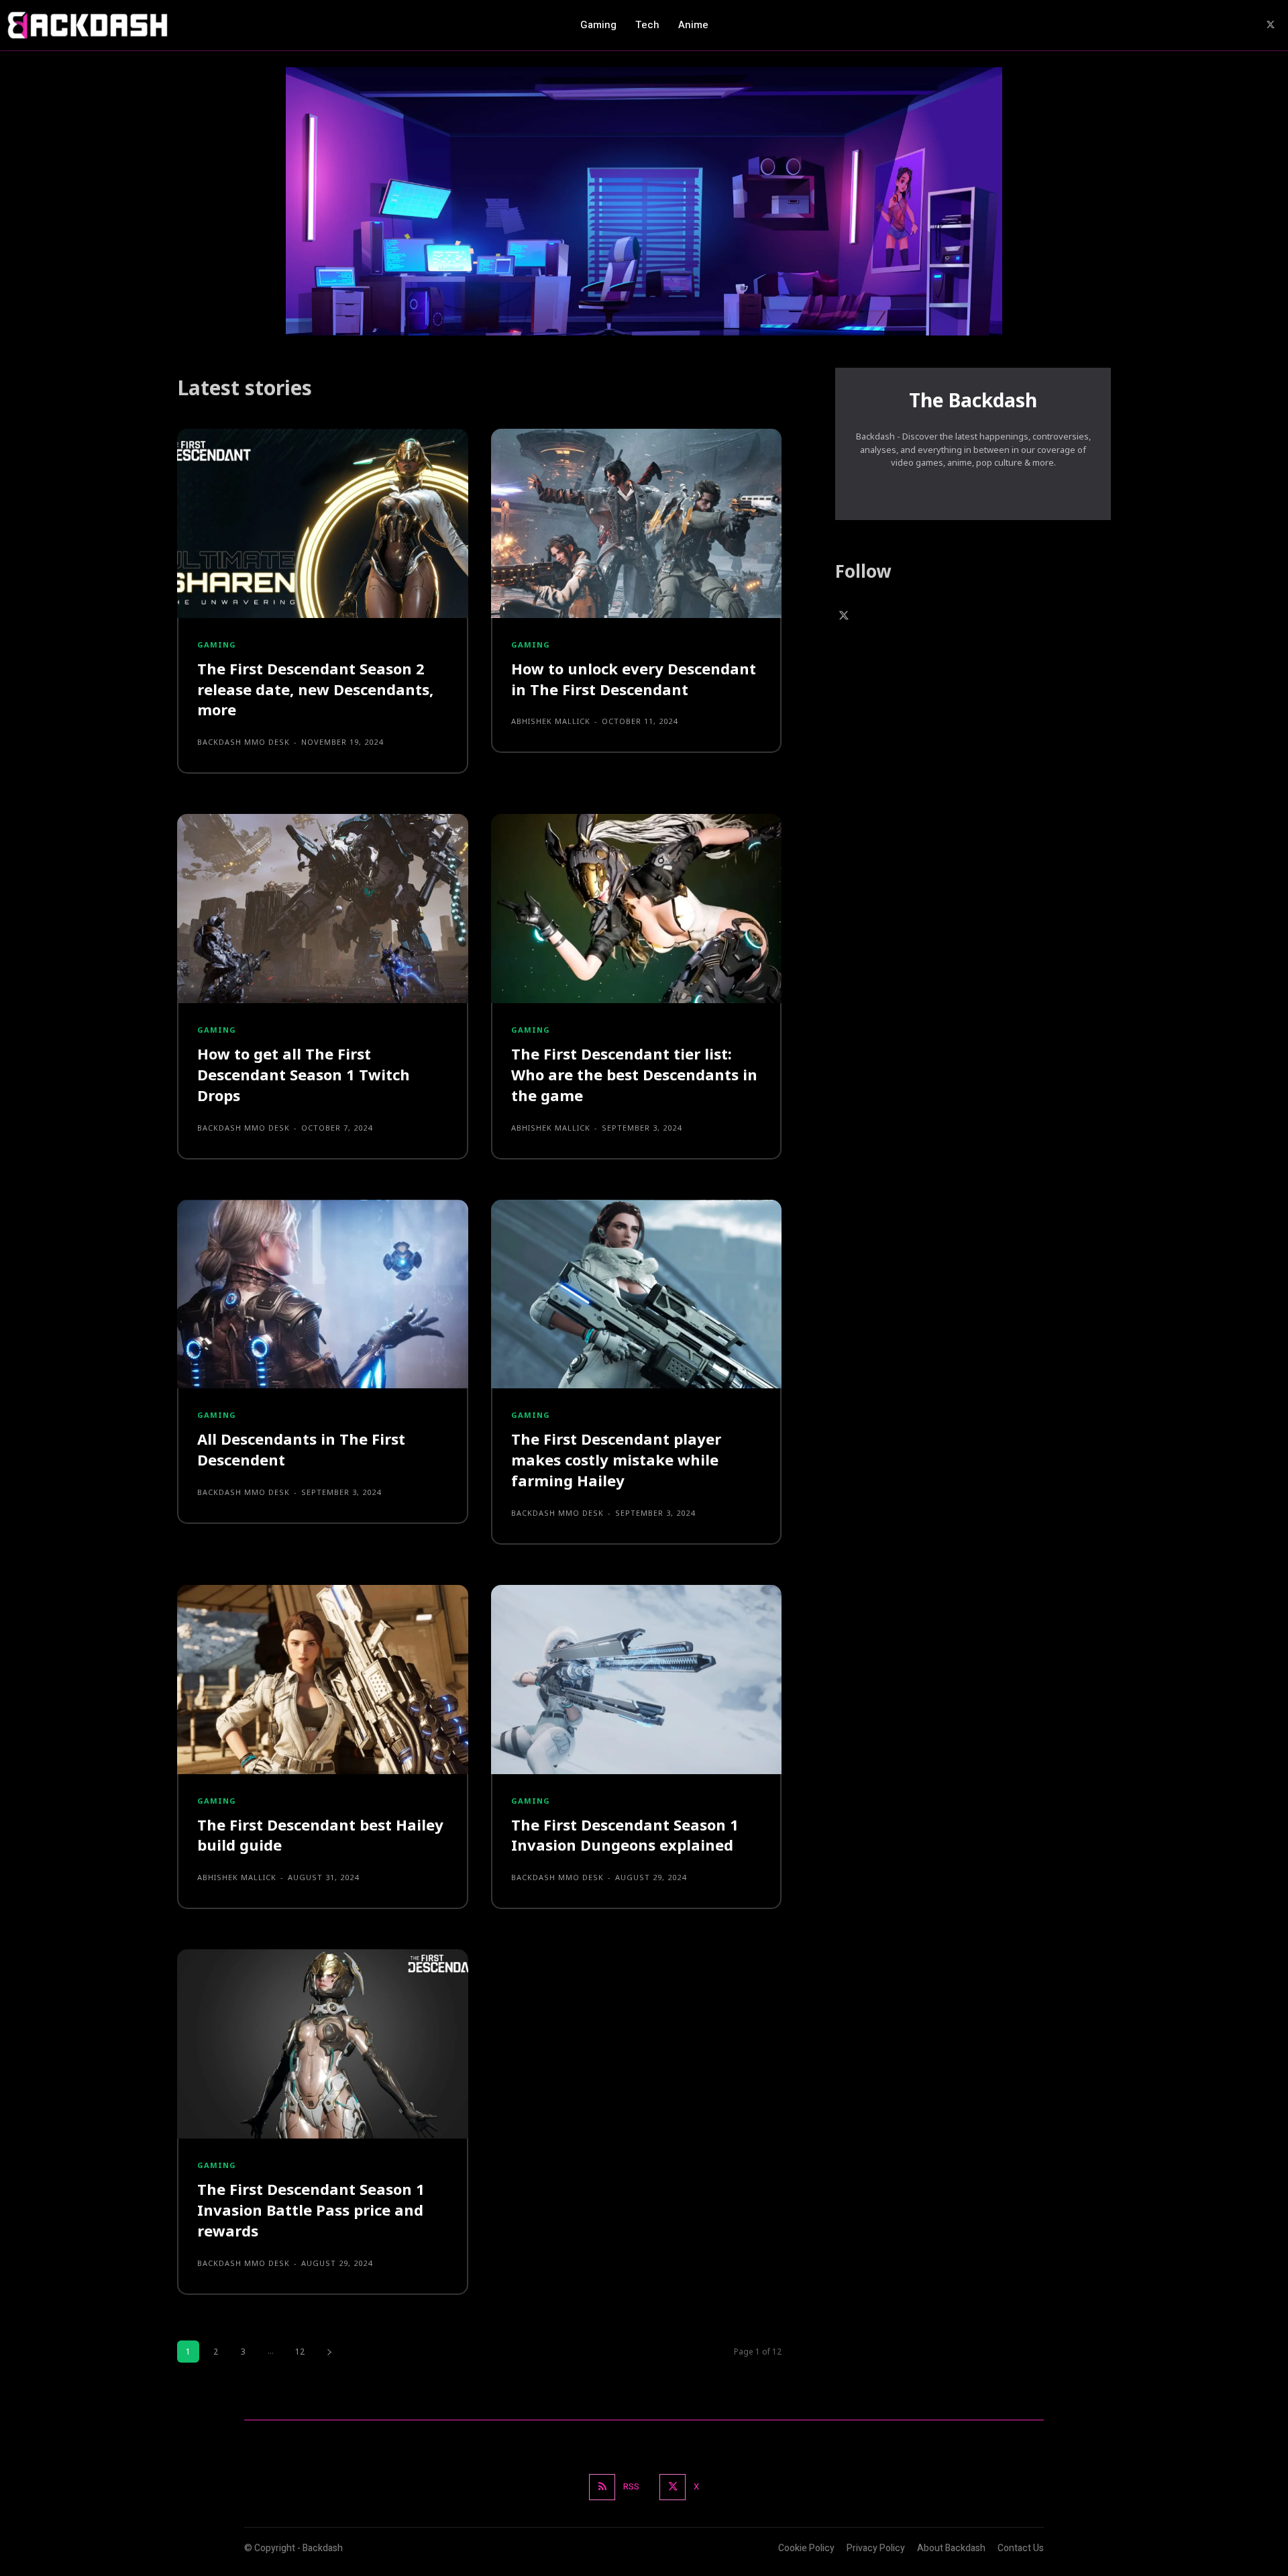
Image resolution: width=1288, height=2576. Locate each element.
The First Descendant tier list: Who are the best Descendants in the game (634, 1074)
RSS (631, 2486)
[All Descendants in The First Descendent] (323, 1294)
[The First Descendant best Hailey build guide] (323, 1680)
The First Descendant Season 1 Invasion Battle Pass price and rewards (311, 2210)
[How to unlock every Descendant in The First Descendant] (637, 523)
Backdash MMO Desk (244, 742)
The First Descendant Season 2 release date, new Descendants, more (315, 689)
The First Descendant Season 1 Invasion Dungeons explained (625, 1835)
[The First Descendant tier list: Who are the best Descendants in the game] (637, 909)
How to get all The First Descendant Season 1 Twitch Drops (304, 1074)
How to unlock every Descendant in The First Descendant (634, 679)
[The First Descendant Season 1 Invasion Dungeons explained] (637, 1680)
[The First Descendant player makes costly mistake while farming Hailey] (637, 1294)
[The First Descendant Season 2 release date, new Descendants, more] (323, 523)
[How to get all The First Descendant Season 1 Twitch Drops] (323, 909)
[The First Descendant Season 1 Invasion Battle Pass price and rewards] (323, 2044)
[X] (1271, 25)
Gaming (217, 645)
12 (300, 2352)
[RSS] (602, 2487)
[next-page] (329, 2352)
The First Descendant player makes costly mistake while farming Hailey (616, 1459)
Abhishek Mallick (551, 721)
